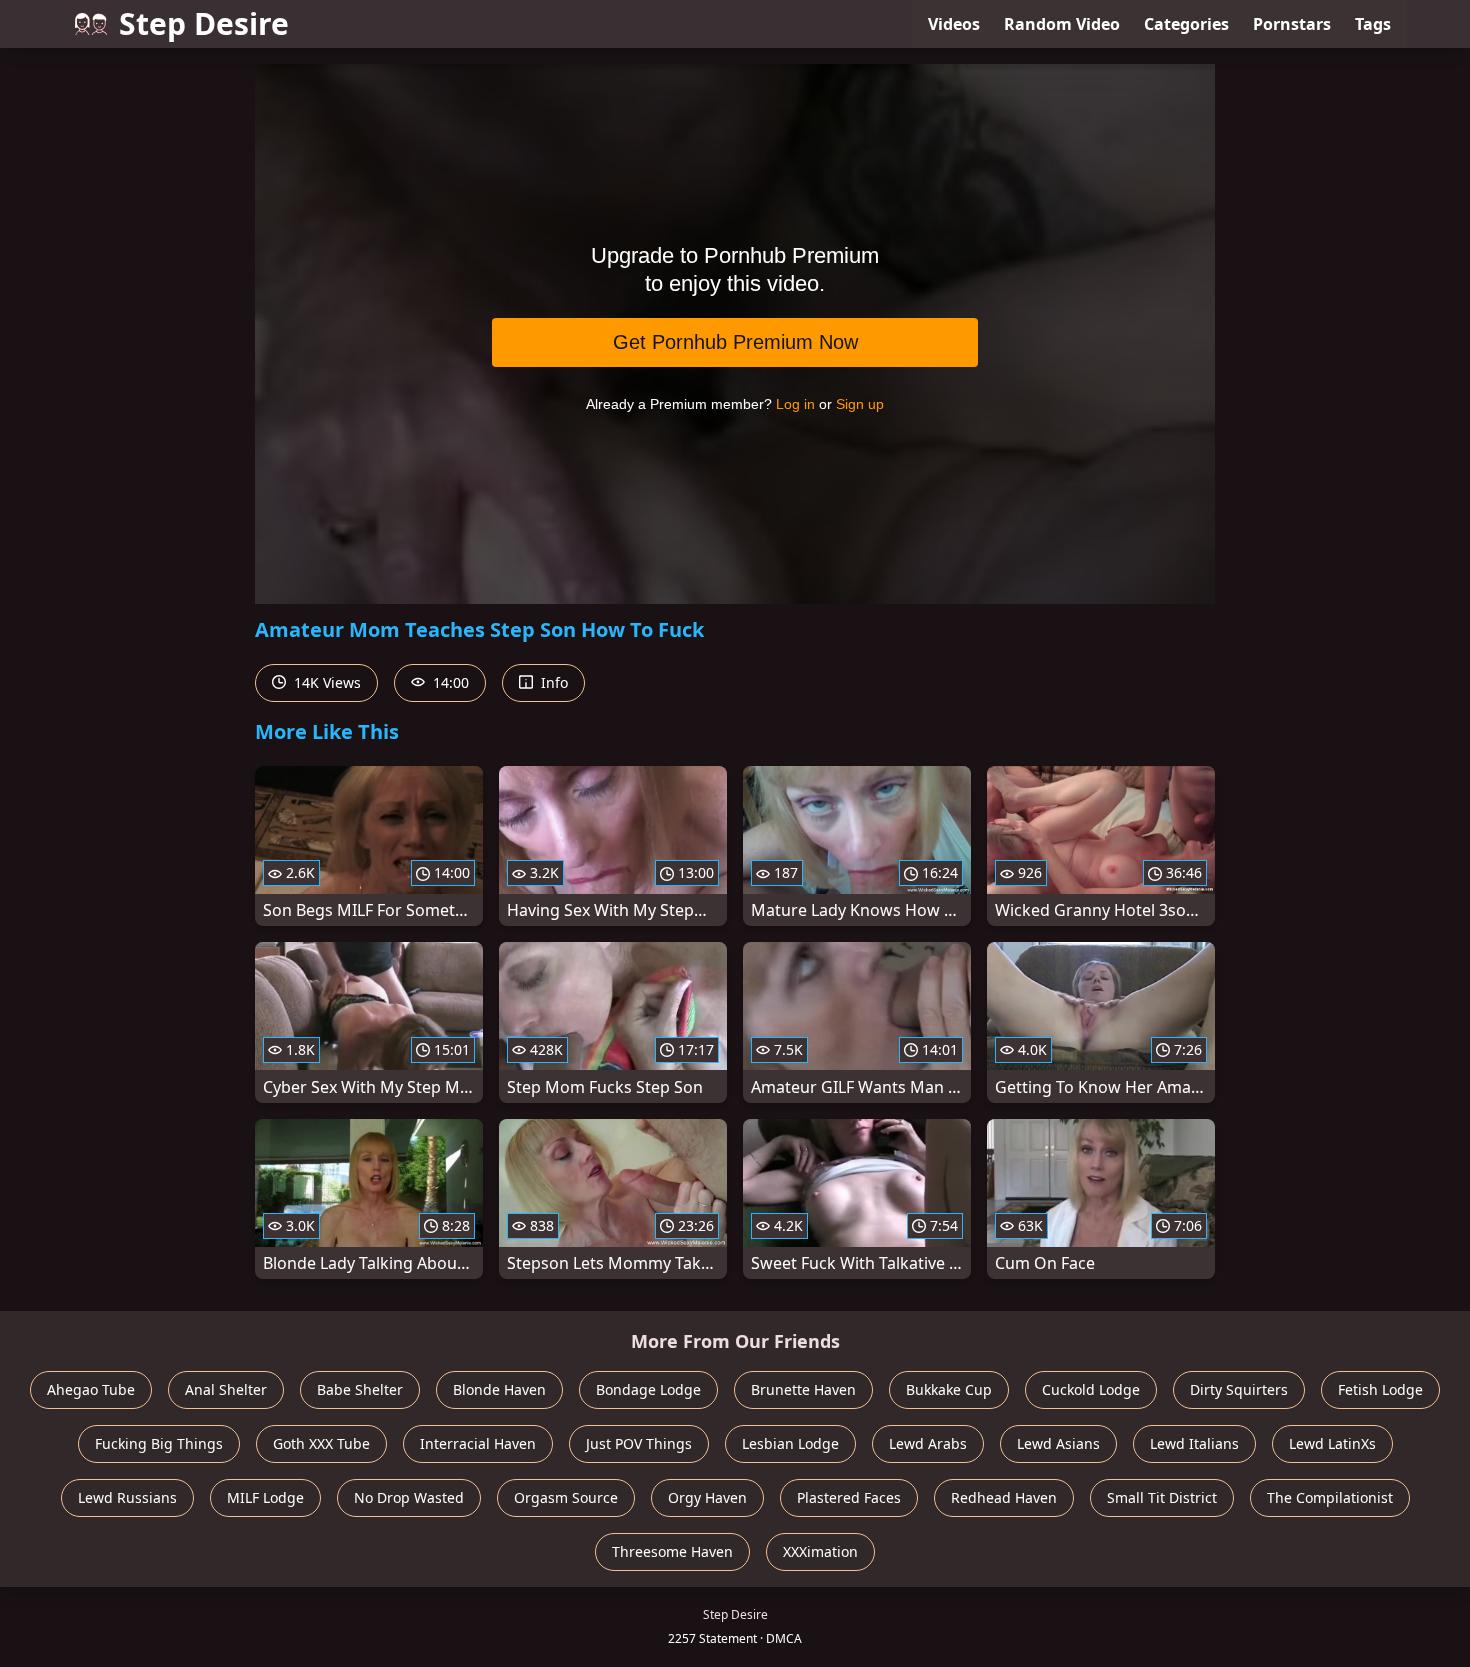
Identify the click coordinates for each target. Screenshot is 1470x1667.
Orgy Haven (707, 1497)
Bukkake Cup (949, 1389)
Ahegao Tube (91, 1389)
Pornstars (1292, 24)
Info (552, 682)
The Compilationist (1330, 1497)
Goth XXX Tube (321, 1443)
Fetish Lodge (1380, 1389)
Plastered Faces (849, 1497)
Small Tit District (1162, 1497)
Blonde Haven (499, 1389)
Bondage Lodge (648, 1389)
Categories (1186, 24)
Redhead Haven (1004, 1497)
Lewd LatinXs (1332, 1443)
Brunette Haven (803, 1389)
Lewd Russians (127, 1497)
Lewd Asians (1058, 1443)
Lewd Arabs (928, 1443)
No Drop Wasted (409, 1497)
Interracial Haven (478, 1443)
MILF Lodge (265, 1497)
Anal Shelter (226, 1389)
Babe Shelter (360, 1389)
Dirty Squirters (1239, 1389)
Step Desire (204, 23)
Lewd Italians (1194, 1443)
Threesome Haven (672, 1551)
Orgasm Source (566, 1497)
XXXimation (820, 1551)
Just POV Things (639, 1443)
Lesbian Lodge (790, 1443)
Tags (1373, 24)
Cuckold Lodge (1091, 1389)
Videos (954, 24)
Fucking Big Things (159, 1443)
